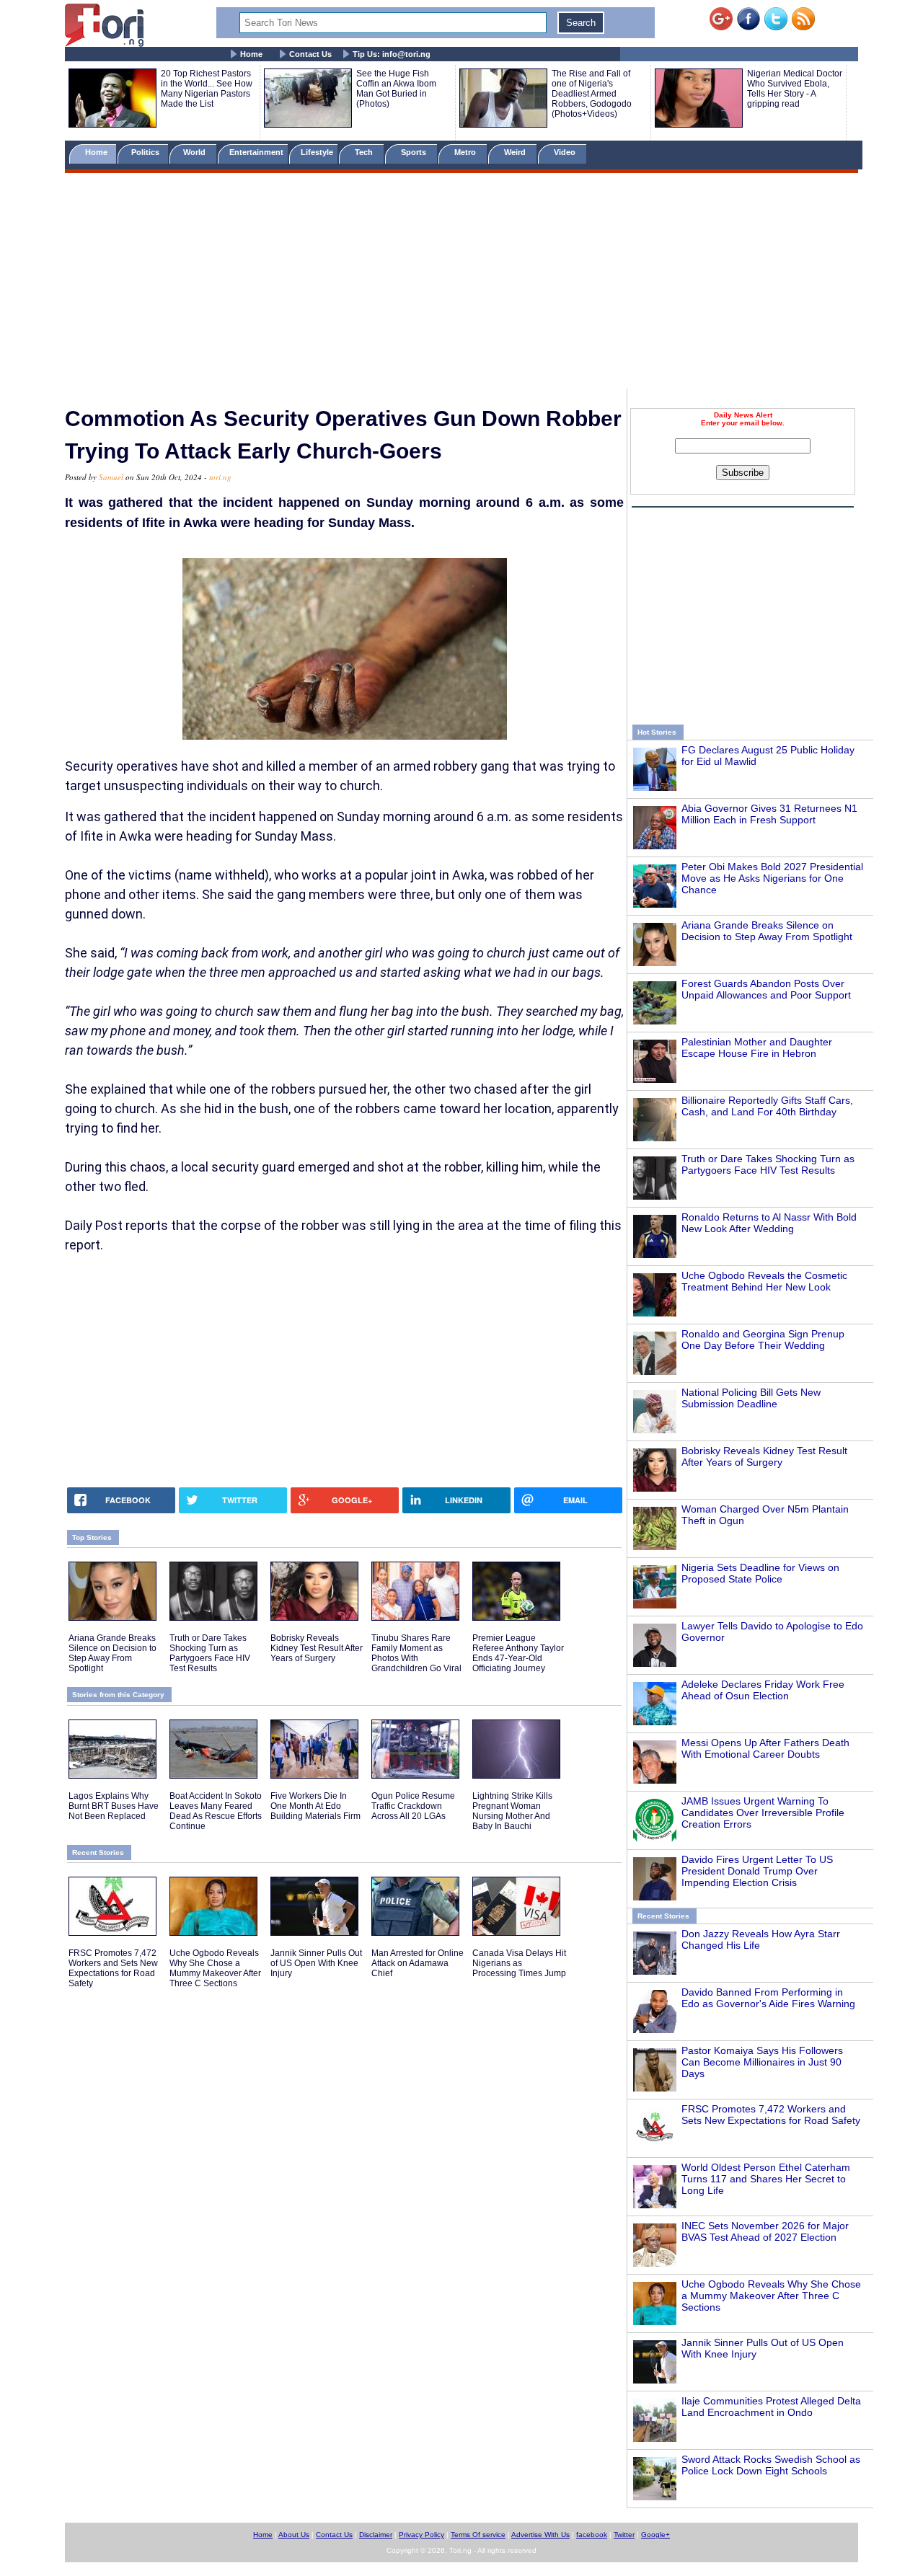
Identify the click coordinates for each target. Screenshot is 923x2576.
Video (566, 152)
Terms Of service (478, 2535)
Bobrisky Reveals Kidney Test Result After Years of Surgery (764, 1456)
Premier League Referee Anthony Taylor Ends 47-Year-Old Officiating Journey (518, 1653)
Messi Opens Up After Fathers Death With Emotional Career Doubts (765, 1748)
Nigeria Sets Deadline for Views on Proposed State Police (760, 1573)
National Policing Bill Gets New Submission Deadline (751, 1398)
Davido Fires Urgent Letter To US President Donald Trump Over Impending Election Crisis (757, 1871)
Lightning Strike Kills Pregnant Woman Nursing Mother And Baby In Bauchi (512, 1811)
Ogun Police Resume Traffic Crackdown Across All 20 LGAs (413, 1806)
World (196, 152)
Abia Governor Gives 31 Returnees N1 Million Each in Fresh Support (769, 814)
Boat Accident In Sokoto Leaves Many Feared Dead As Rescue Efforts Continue (216, 1811)
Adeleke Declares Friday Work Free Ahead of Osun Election (763, 1690)
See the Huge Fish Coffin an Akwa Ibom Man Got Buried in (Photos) (396, 89)
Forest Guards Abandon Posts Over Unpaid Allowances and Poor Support (766, 989)
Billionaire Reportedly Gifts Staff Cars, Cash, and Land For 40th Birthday (767, 1106)
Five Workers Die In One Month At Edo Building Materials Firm (315, 1806)
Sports (415, 152)
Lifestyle (317, 152)
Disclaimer (376, 2535)
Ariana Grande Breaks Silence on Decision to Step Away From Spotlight (767, 931)
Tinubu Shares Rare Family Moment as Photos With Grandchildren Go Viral (416, 1653)
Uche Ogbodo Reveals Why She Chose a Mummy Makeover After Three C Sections (771, 2296)
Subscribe (743, 473)
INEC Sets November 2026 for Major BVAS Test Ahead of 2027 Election (765, 2231)
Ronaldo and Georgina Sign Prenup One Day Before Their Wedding (763, 1340)
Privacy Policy (421, 2535)
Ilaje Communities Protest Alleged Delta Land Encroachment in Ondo (771, 2407)
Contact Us (310, 54)
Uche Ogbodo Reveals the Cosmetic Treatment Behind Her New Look (764, 1281)
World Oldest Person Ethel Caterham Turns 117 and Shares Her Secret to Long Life (766, 2179)
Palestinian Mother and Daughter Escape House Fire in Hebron (757, 1048)
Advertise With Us (540, 2535)
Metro (466, 152)
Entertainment (256, 152)
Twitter (624, 2535)
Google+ (655, 2535)
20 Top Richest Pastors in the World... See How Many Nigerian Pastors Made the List (207, 89)
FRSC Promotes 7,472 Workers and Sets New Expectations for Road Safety (771, 2115)
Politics (146, 152)
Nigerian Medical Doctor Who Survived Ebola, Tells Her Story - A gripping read (795, 89)
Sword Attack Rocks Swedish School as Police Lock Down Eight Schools (771, 2465)
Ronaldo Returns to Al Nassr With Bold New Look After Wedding (769, 1223)
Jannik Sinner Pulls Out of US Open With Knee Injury (316, 1963)
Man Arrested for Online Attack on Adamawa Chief (418, 1963)
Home (251, 54)
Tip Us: (392, 54)
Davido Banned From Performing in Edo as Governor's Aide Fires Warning (768, 1998)
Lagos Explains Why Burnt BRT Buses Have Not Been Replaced (114, 1806)
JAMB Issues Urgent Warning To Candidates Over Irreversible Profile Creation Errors (763, 1813)
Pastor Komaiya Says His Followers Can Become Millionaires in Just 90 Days (762, 2062)
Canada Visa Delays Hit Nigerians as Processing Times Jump (519, 1963)
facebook (592, 2535)
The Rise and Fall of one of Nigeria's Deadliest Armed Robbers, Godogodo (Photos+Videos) (592, 94)
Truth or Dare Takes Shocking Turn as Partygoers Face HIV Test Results (768, 1164)
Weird (516, 152)
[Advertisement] (461, 283)
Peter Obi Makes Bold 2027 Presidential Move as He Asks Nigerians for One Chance (772, 878)
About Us (294, 2535)
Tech (365, 152)
